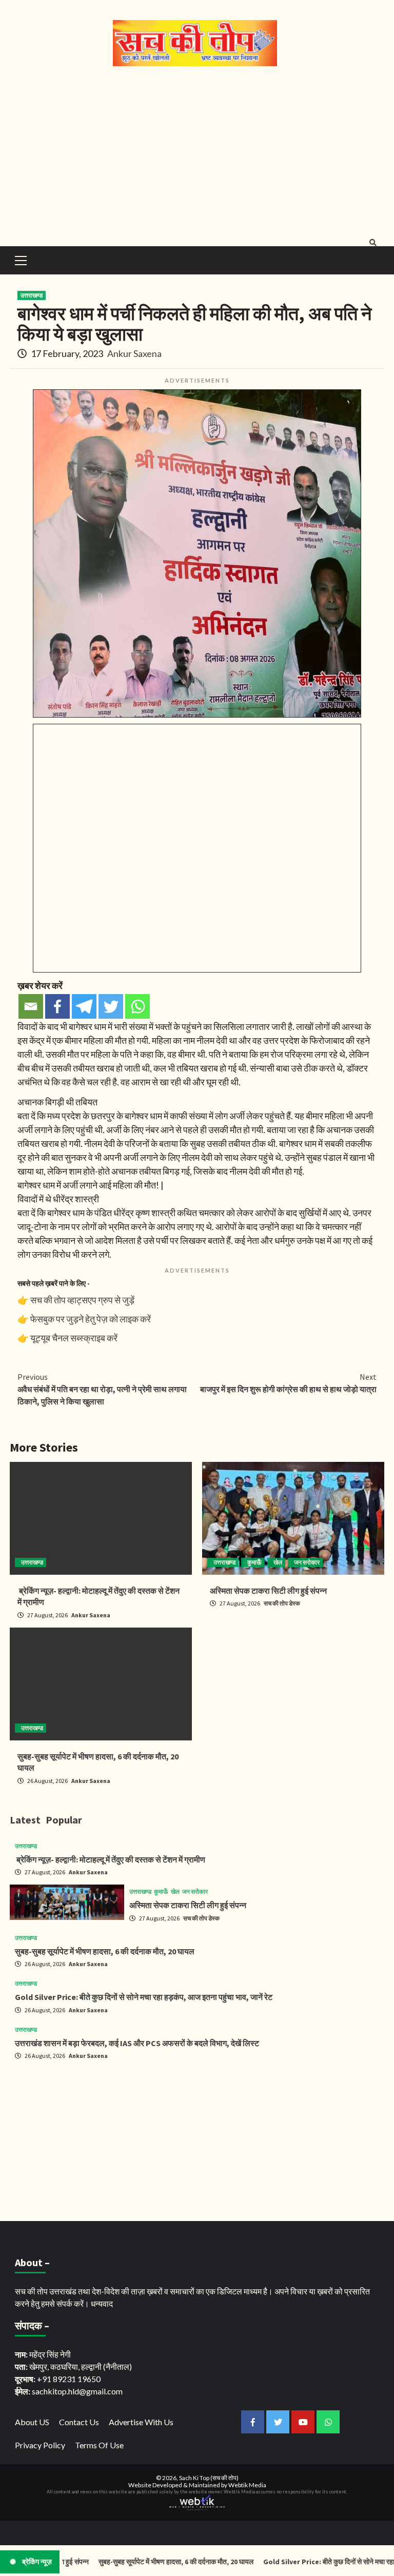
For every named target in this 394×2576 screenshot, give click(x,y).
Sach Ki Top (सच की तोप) (209, 2478)
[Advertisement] (197, 154)
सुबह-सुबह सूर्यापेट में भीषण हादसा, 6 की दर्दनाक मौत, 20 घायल (105, 1951)
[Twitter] (111, 1006)
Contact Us (79, 2422)
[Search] (373, 243)
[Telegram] (84, 1006)
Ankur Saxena (134, 353)
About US (32, 2422)
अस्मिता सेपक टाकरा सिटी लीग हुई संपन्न (268, 1591)
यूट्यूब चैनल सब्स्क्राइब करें (74, 1338)
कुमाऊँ (254, 1562)
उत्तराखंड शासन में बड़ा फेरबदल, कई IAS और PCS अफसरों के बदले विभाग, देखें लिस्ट (137, 2043)
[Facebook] (57, 1006)
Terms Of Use (99, 2445)
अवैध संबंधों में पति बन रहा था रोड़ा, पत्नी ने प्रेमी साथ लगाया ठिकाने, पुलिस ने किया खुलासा (102, 1389)
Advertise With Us (141, 2422)
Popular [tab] (64, 1820)
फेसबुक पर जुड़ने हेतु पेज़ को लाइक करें (91, 1319)
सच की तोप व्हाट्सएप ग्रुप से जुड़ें (82, 1300)
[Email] (31, 1006)
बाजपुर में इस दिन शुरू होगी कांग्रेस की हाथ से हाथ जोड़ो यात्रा (288, 1383)
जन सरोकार (307, 1562)
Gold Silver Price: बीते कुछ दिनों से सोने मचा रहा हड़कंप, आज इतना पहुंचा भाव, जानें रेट (144, 1997)
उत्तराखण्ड (32, 295)
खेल (278, 1562)
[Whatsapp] (137, 1006)
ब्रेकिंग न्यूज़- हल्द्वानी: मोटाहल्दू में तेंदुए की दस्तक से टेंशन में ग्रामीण (110, 1859)
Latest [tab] (25, 1820)
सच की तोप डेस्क (282, 1603)
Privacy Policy (40, 2445)
